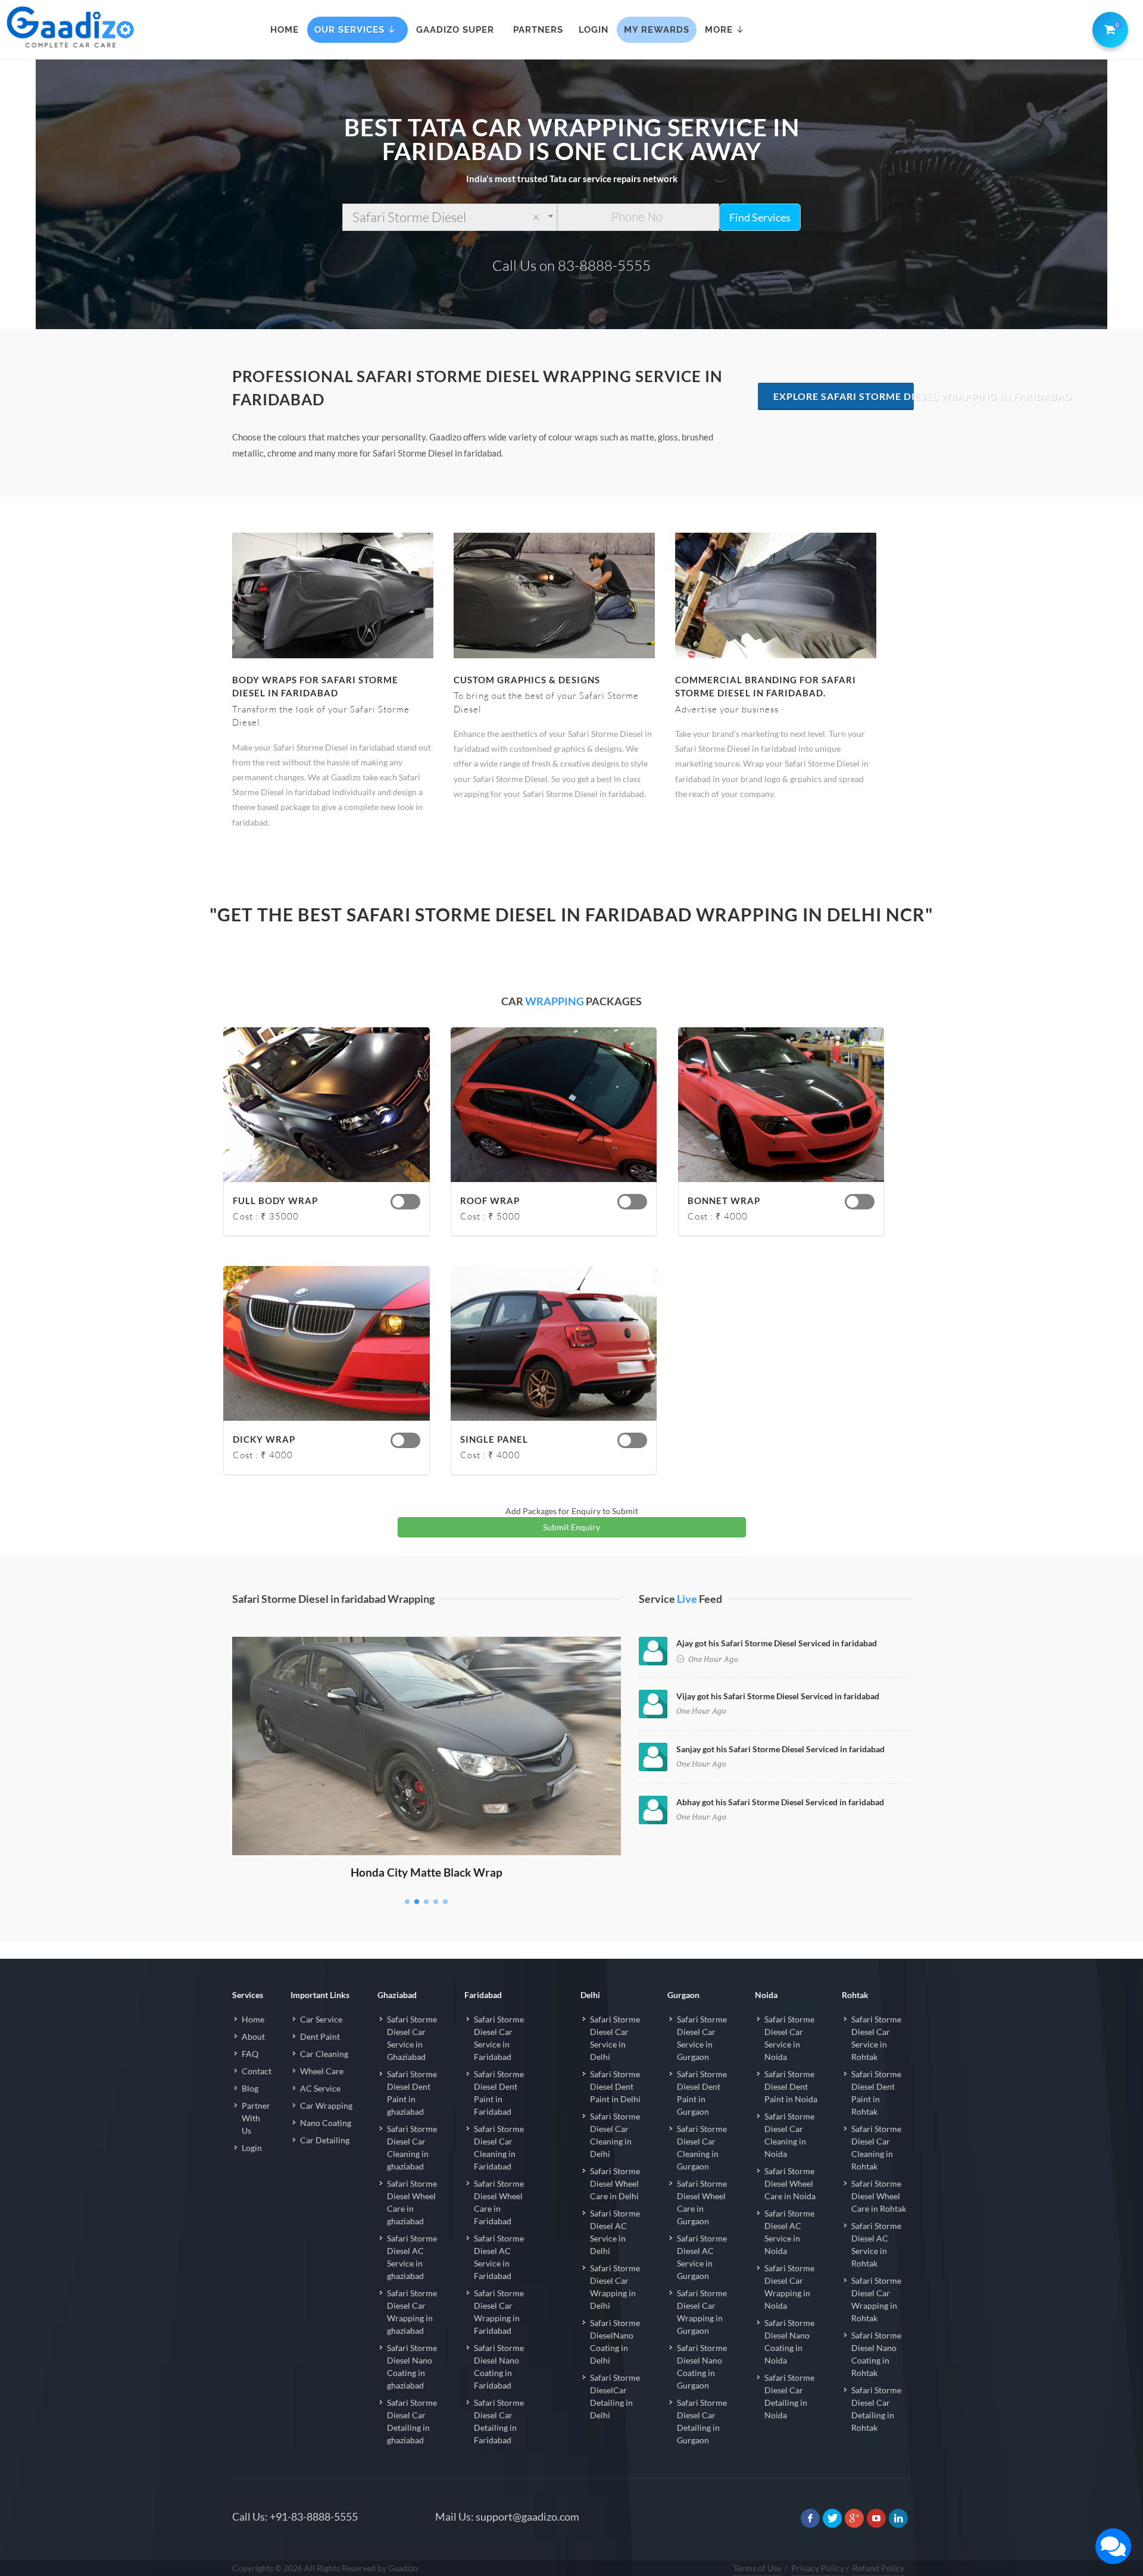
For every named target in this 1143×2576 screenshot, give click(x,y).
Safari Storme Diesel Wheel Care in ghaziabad (412, 2202)
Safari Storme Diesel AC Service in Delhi (615, 2232)
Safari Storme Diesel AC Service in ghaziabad (412, 2257)
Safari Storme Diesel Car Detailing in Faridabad (499, 2421)
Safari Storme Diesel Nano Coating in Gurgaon (702, 2366)
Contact (257, 2071)
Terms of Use (757, 2568)
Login (252, 2148)
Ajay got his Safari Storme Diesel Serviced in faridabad (777, 1643)
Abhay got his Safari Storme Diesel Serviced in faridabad (780, 1802)
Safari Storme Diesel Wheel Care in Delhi (615, 2183)
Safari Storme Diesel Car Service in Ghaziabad (412, 2038)
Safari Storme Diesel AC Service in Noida (789, 2232)
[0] (1108, 27)
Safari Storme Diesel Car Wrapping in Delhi (615, 2287)
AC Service (320, 2088)
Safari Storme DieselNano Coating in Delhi (615, 2341)
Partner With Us (256, 2118)
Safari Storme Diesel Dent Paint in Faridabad (499, 2093)
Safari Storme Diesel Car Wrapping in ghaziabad (412, 2312)
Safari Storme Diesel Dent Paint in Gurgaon (702, 2093)
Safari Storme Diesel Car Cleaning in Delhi (615, 2135)
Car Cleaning (324, 2054)
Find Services (760, 217)
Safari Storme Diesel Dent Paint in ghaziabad (412, 2093)
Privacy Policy (818, 2568)
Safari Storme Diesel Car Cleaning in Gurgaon (702, 2147)
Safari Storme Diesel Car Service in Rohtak (876, 2038)
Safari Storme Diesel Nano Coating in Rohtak (876, 2354)
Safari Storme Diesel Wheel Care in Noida (790, 2183)
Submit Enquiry (571, 1527)
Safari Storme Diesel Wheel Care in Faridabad (499, 2202)
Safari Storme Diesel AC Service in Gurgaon (702, 2257)
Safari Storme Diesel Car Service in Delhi (615, 2038)
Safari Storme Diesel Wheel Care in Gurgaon (702, 2202)
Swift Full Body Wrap (427, 1654)
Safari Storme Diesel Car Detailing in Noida (789, 2396)
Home (253, 2019)
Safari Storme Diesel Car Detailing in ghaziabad (412, 2421)
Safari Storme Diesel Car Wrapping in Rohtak (876, 2299)
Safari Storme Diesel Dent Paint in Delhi (615, 2086)
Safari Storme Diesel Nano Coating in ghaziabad (412, 2366)
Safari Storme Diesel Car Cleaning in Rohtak (876, 2147)
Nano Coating (326, 2123)
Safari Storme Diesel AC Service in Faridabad (499, 2257)
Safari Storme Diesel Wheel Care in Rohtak (879, 2196)
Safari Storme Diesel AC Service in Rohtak (876, 2244)
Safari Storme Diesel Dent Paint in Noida (791, 2086)
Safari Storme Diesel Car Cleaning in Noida (789, 2135)
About (253, 2036)
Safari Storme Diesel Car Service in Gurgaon (702, 2038)
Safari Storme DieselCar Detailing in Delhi (615, 2396)
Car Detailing (325, 2140)
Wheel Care (322, 2071)
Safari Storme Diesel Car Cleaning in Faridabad (499, 2147)
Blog (250, 2088)
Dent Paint (320, 2036)
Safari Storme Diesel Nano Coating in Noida (789, 2341)
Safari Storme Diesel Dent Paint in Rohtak (876, 2093)
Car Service (321, 2019)
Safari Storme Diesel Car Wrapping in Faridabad (499, 2312)
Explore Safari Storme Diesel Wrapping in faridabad (844, 396)
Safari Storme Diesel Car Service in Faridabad (499, 2038)
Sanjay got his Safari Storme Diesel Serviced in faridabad (780, 1749)
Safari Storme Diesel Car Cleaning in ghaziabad (412, 2147)
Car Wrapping (326, 2105)
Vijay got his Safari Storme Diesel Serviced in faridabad (778, 1696)
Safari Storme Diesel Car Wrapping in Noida (789, 2287)
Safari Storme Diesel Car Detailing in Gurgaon (702, 2421)
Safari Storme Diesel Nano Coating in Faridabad (499, 2366)
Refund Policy (878, 2568)
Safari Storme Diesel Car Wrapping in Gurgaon (702, 2312)
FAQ (250, 2054)
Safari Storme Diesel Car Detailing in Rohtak (876, 2409)
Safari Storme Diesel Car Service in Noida (789, 2038)
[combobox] (450, 217)
